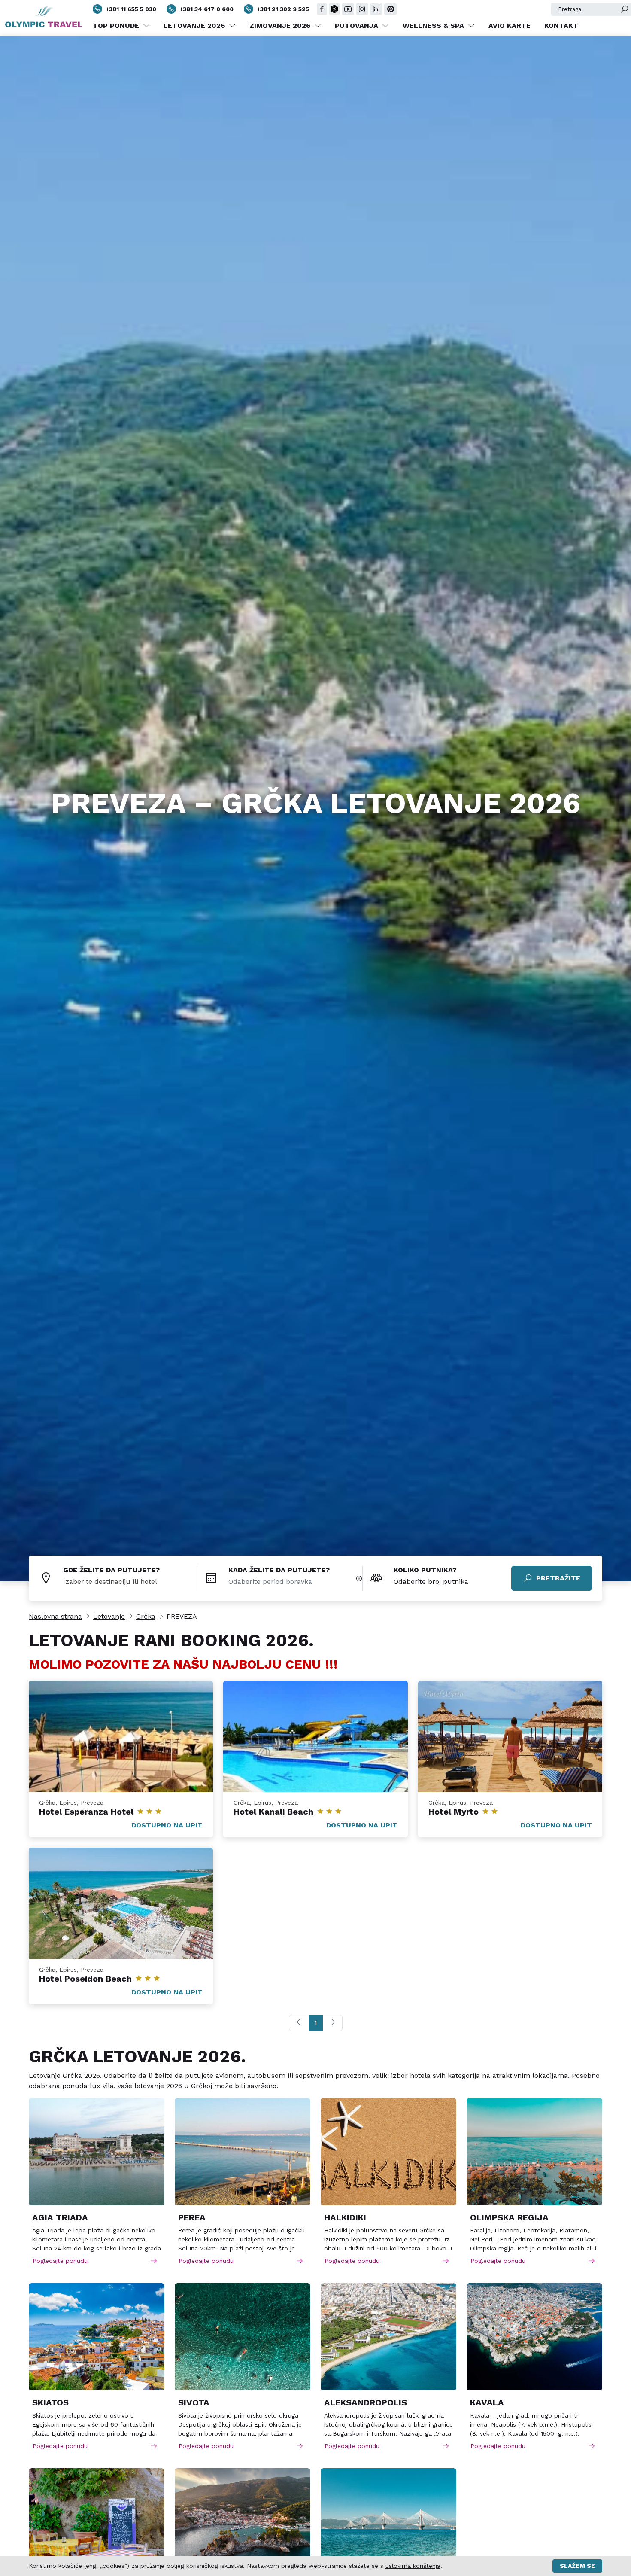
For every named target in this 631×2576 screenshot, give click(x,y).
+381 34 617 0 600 (206, 9)
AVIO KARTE (510, 26)
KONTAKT (561, 26)
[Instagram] (362, 9)
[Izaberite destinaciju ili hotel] (130, 1582)
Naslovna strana (55, 1616)
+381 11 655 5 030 (131, 9)
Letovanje (109, 1616)
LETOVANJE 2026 (195, 26)
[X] (334, 9)
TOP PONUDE (117, 26)
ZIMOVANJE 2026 (281, 26)
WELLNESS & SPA (434, 26)
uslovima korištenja (413, 2566)
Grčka (146, 1616)
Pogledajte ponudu (60, 2261)
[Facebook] (322, 9)
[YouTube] (348, 9)
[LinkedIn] (376, 9)
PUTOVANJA (358, 26)
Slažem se (577, 2566)
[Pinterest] (390, 9)
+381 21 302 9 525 (283, 9)
